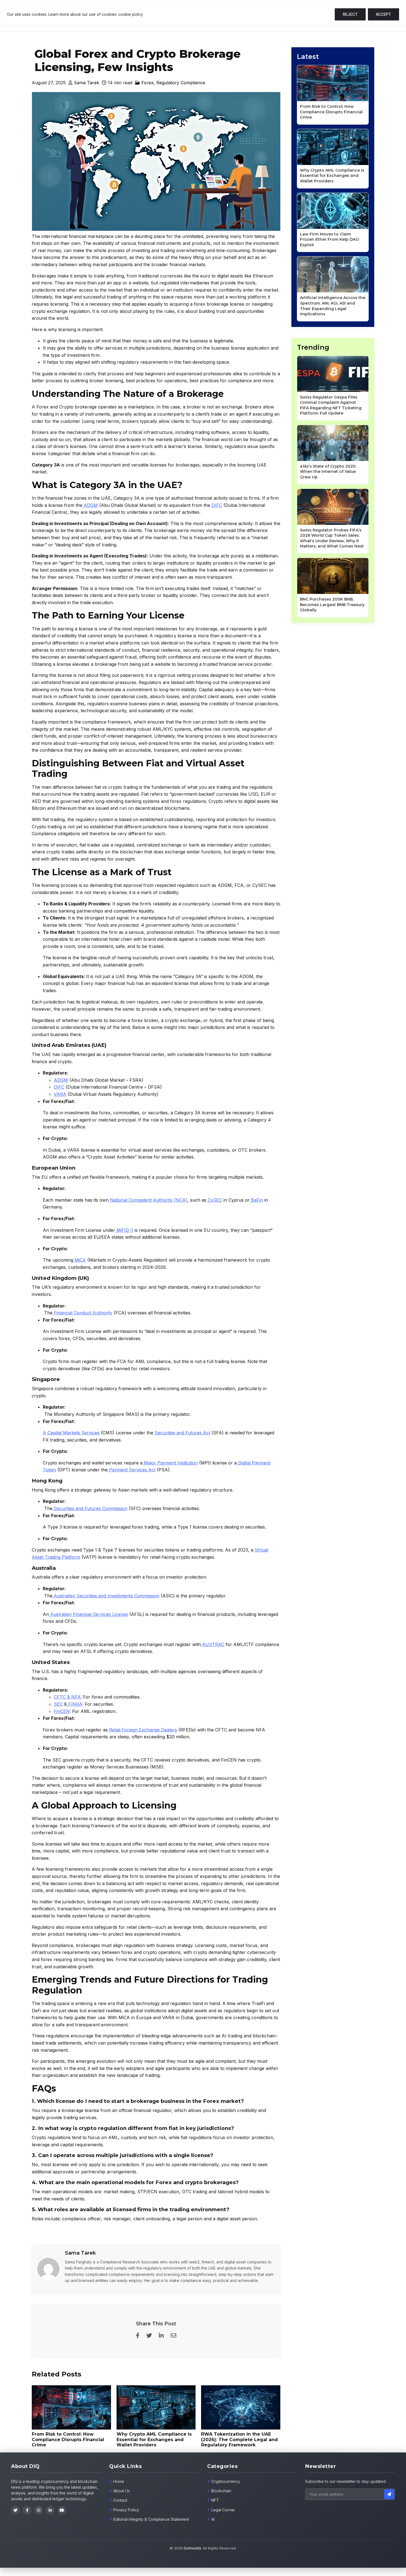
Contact (120, 2500)
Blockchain (221, 2491)
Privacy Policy (126, 2510)
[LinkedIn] (50, 2510)
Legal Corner (223, 2510)
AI (213, 2519)
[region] (203, 13)
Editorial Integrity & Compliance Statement (151, 2519)
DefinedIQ (192, 2548)
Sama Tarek (86, 83)
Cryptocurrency (226, 2481)
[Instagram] (39, 2510)
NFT (215, 2500)
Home (119, 2481)
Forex (147, 83)
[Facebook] (27, 2510)
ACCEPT (383, 14)
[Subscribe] (389, 2494)
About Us (122, 2491)
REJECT (350, 14)
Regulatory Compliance (181, 83)
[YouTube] (62, 2510)
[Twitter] (15, 2510)
